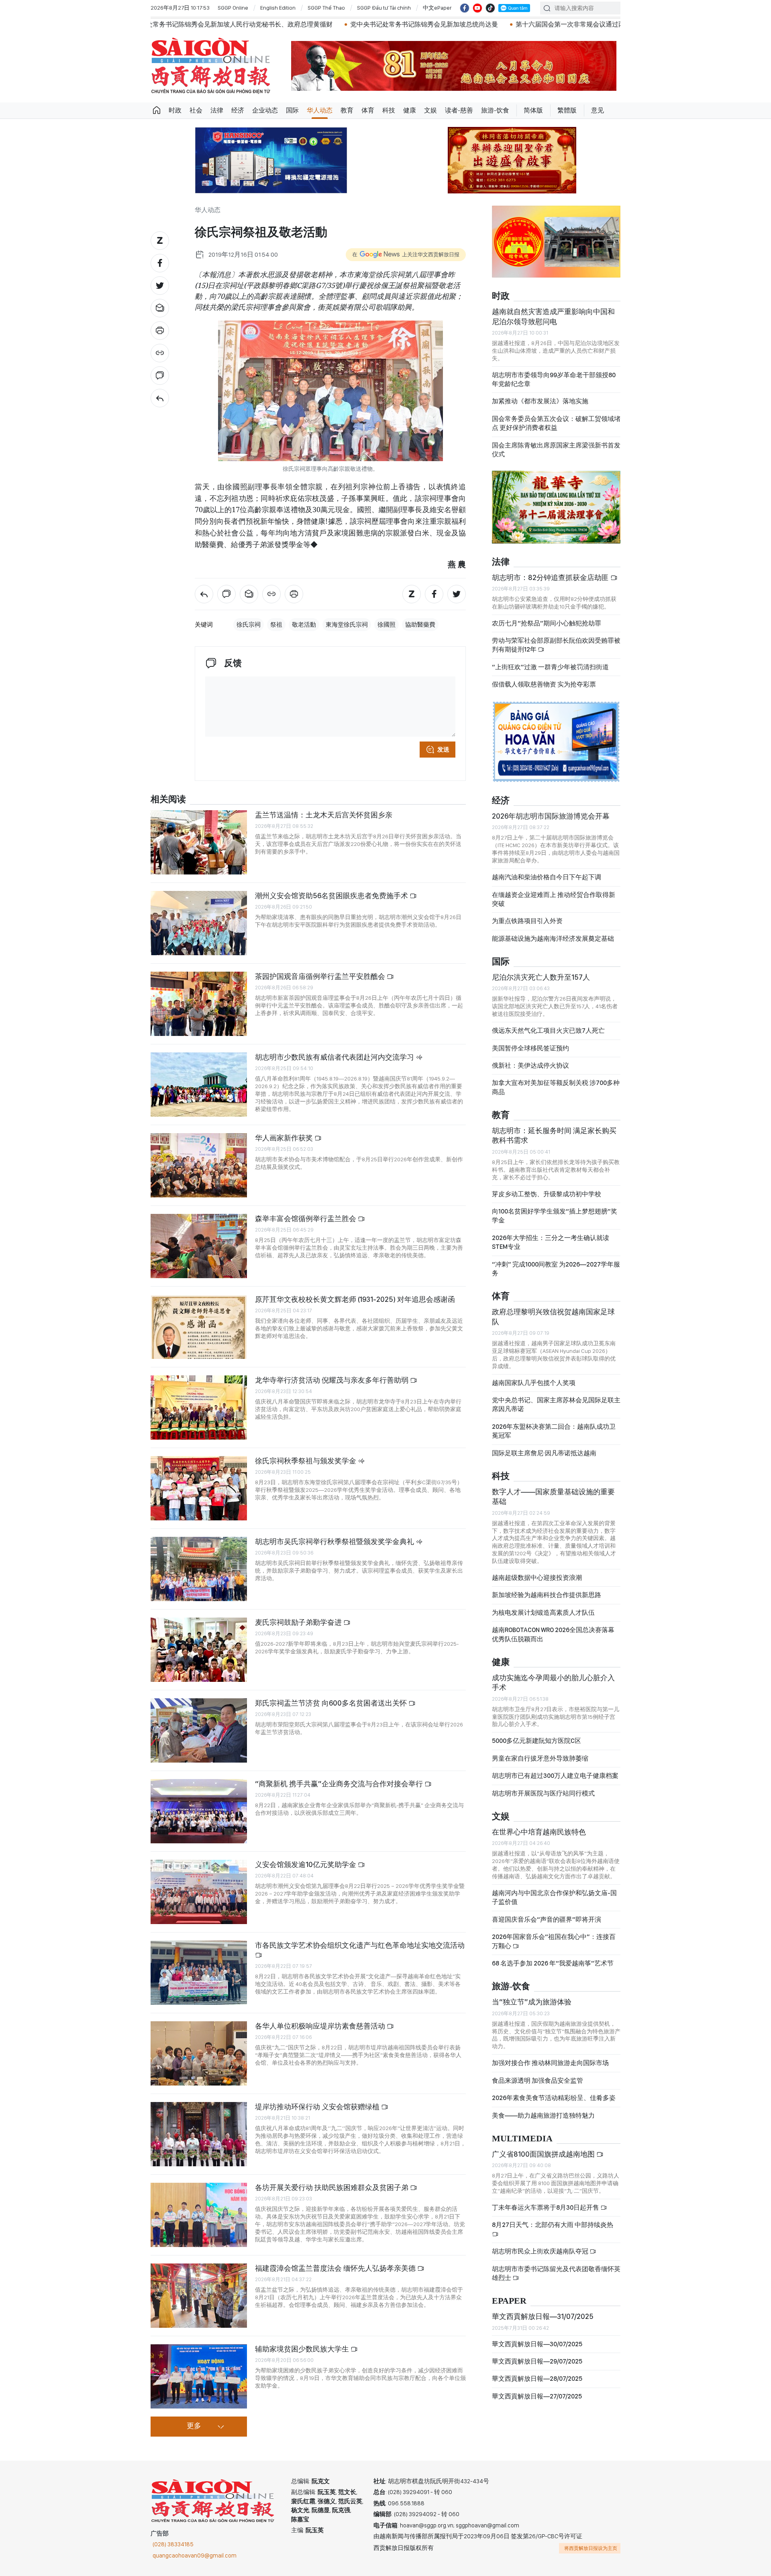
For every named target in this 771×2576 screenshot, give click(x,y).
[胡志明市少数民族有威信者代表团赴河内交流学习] (199, 1085)
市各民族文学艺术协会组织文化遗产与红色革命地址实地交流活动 (360, 1945)
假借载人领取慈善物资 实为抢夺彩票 (544, 691)
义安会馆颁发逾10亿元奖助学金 (306, 1864)
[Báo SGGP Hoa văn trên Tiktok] (490, 8)
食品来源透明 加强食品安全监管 (537, 2087)
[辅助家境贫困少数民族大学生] (199, 2376)
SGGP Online (233, 8)
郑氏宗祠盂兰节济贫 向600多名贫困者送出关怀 (332, 1703)
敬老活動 (304, 625)
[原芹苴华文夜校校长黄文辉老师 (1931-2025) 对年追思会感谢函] (199, 1327)
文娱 (430, 110)
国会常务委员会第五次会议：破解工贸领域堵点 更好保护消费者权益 (556, 430)
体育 (368, 110)
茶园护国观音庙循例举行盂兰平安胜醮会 (321, 976)
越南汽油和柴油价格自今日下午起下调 (547, 884)
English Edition (278, 8)
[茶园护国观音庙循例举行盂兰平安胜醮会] (199, 1004)
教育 (347, 110)
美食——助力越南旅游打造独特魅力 (543, 2122)
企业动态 (265, 110)
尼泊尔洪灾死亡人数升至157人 (541, 984)
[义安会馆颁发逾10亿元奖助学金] (199, 1892)
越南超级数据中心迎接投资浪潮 (537, 1584)
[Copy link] (160, 353)
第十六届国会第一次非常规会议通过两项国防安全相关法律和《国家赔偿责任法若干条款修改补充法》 (460, 24)
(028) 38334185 (173, 2544)
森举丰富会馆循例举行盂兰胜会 (306, 1219)
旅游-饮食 (495, 110)
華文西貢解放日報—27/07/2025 (537, 2403)
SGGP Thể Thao (326, 8)
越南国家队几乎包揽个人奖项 (534, 1390)
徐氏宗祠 (249, 625)
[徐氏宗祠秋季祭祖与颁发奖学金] (199, 1488)
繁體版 (567, 110)
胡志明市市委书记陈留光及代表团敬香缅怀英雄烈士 (556, 2280)
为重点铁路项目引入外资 (527, 928)
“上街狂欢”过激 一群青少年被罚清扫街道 (550, 674)
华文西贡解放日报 (211, 66)
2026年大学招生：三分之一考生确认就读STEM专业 (551, 1249)
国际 (292, 110)
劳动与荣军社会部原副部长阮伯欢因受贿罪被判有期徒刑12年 (556, 652)
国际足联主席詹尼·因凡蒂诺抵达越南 (544, 1460)
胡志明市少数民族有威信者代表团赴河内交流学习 (335, 1057)
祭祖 (276, 625)
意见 (598, 110)
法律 (217, 110)
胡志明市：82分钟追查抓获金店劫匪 (551, 584)
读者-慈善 (459, 110)
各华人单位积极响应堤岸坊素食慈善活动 (321, 2026)
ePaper (509, 2308)
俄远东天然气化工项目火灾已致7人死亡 (548, 1037)
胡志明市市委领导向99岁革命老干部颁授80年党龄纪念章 (554, 386)
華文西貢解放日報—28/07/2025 (537, 2386)
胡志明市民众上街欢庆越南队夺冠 (541, 2258)
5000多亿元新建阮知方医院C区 (536, 1748)
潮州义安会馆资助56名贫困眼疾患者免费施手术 (332, 896)
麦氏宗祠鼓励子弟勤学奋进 (299, 1622)
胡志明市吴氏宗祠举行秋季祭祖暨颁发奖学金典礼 (335, 1541)
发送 (443, 750)
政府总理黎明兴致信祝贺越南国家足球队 (553, 1323)
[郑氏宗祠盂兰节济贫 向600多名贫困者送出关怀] (199, 1730)
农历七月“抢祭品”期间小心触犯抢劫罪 (547, 630)
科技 (389, 110)
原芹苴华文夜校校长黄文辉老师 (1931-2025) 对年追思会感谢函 (355, 1299)
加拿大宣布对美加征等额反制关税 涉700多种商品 (556, 1094)
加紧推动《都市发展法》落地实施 (540, 408)
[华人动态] (160, 398)
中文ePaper (437, 8)
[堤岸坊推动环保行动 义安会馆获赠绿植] (199, 2134)
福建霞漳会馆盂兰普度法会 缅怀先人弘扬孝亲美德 (336, 2268)
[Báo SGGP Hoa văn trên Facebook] (465, 8)
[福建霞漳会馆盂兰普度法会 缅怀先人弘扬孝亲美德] (199, 2296)
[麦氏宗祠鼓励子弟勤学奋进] (199, 1650)
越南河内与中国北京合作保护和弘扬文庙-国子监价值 (554, 1904)
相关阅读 (168, 800)
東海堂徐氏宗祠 (347, 625)
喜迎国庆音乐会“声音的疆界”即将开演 (547, 1926)
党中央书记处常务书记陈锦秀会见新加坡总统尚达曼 (224, 24)
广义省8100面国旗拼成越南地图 (544, 2161)
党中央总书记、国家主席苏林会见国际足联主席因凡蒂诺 (556, 1411)
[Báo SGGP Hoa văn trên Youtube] (477, 8)
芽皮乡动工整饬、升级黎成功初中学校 (547, 1201)
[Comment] (160, 376)
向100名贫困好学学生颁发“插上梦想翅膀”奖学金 (555, 1223)
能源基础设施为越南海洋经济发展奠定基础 (553, 945)
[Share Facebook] (160, 263)
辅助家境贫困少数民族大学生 (303, 2349)
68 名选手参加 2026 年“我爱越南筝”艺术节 (553, 1970)
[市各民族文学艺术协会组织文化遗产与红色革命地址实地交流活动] (199, 1973)
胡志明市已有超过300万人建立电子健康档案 (555, 1782)
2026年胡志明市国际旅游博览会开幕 (551, 823)
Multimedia (522, 2146)
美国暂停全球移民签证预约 (530, 1055)
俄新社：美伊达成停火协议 (530, 1072)
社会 (196, 110)
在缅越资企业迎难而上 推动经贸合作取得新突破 (554, 906)
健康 (410, 110)
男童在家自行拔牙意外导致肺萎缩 (540, 1765)
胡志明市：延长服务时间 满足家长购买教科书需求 (554, 1142)
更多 (194, 2426)
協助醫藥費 (420, 625)
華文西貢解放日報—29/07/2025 (537, 2368)
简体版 (533, 110)
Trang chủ (157, 110)
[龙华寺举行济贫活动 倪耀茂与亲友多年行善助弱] (199, 1408)
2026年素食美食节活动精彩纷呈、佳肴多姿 (554, 2105)
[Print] (160, 331)
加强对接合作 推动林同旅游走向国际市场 (550, 2070)
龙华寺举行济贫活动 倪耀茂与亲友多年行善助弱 (332, 1380)
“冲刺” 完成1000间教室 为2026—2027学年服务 (556, 1276)
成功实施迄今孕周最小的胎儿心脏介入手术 (553, 1689)
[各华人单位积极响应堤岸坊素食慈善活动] (199, 2053)
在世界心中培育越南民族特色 (539, 1839)
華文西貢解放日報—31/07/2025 (543, 2323)
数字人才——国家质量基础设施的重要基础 (553, 1503)
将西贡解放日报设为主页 (591, 2548)
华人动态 (320, 110)
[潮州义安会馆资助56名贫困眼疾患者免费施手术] (199, 923)
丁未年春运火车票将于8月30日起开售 (546, 2214)
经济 (238, 110)
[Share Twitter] (160, 286)
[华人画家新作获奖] (199, 1165)
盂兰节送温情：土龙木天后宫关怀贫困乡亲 (324, 815)
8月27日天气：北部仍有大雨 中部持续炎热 (553, 2232)
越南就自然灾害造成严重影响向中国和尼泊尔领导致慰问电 (553, 323)
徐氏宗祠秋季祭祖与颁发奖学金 (306, 1461)
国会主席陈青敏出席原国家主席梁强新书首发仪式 (556, 457)
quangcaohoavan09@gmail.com (195, 2556)
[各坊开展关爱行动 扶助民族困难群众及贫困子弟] (199, 2215)
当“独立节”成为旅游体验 (532, 2009)
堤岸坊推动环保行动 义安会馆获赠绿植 (318, 2107)
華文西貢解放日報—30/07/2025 (537, 2351)
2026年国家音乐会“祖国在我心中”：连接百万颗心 (554, 1948)
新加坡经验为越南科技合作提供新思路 (547, 1602)
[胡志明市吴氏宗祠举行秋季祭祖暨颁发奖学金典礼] (199, 1569)
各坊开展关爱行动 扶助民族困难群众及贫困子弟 (332, 2187)
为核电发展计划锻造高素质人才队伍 (543, 1619)
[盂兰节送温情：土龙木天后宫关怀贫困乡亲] (199, 842)
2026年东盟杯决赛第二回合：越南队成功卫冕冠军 (554, 1438)
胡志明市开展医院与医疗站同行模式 (543, 1800)
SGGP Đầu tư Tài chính (384, 8)
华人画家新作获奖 (285, 1138)
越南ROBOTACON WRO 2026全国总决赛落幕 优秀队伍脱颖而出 (553, 1641)
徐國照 (387, 625)
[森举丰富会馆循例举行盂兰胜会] (199, 1246)
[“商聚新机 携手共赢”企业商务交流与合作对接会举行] (199, 1811)
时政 (175, 110)
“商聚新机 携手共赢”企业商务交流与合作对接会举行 (340, 1784)
